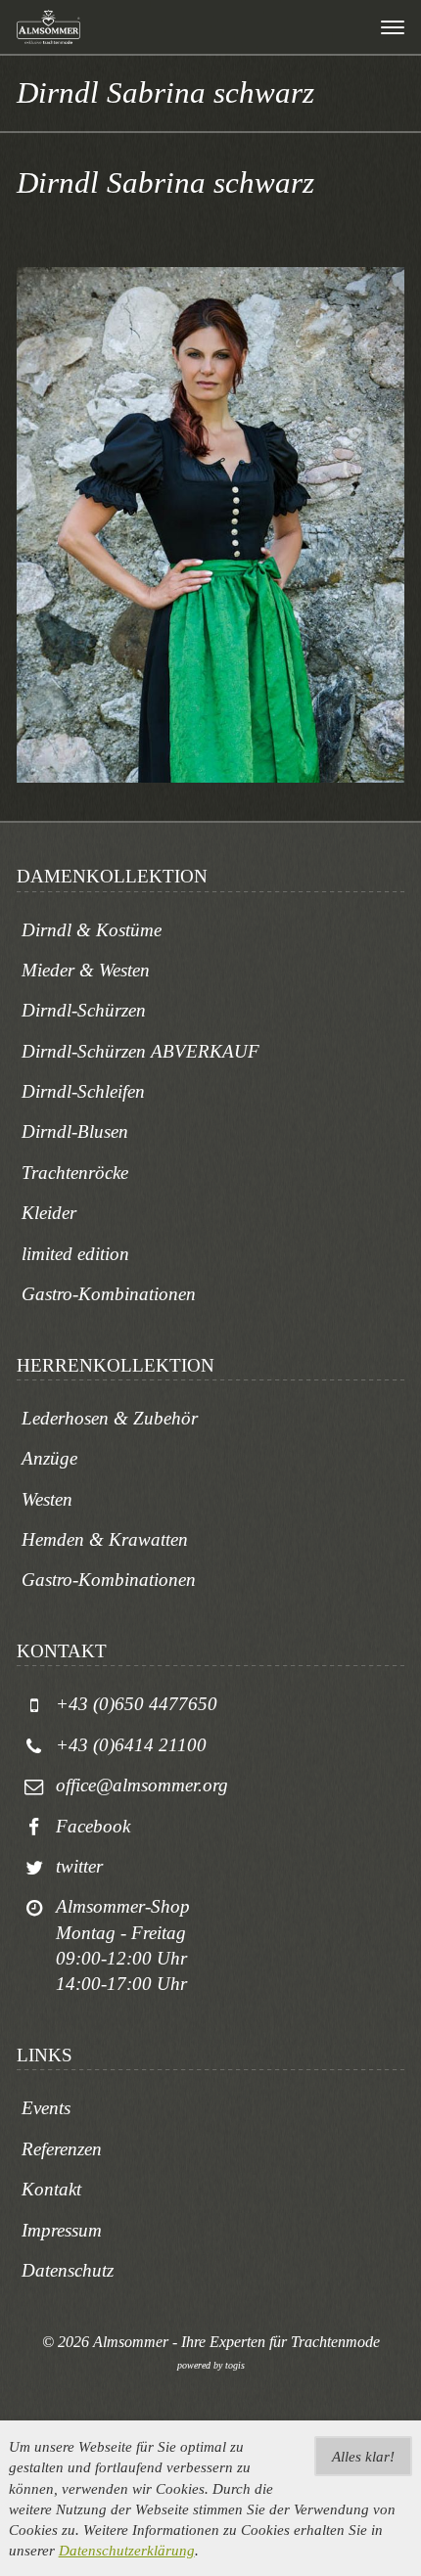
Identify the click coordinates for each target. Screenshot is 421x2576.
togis (235, 2365)
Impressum (62, 2230)
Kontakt (51, 2189)
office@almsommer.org (142, 1785)
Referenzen (62, 2149)
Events (46, 2108)
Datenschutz (68, 2270)
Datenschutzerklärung (127, 2550)
